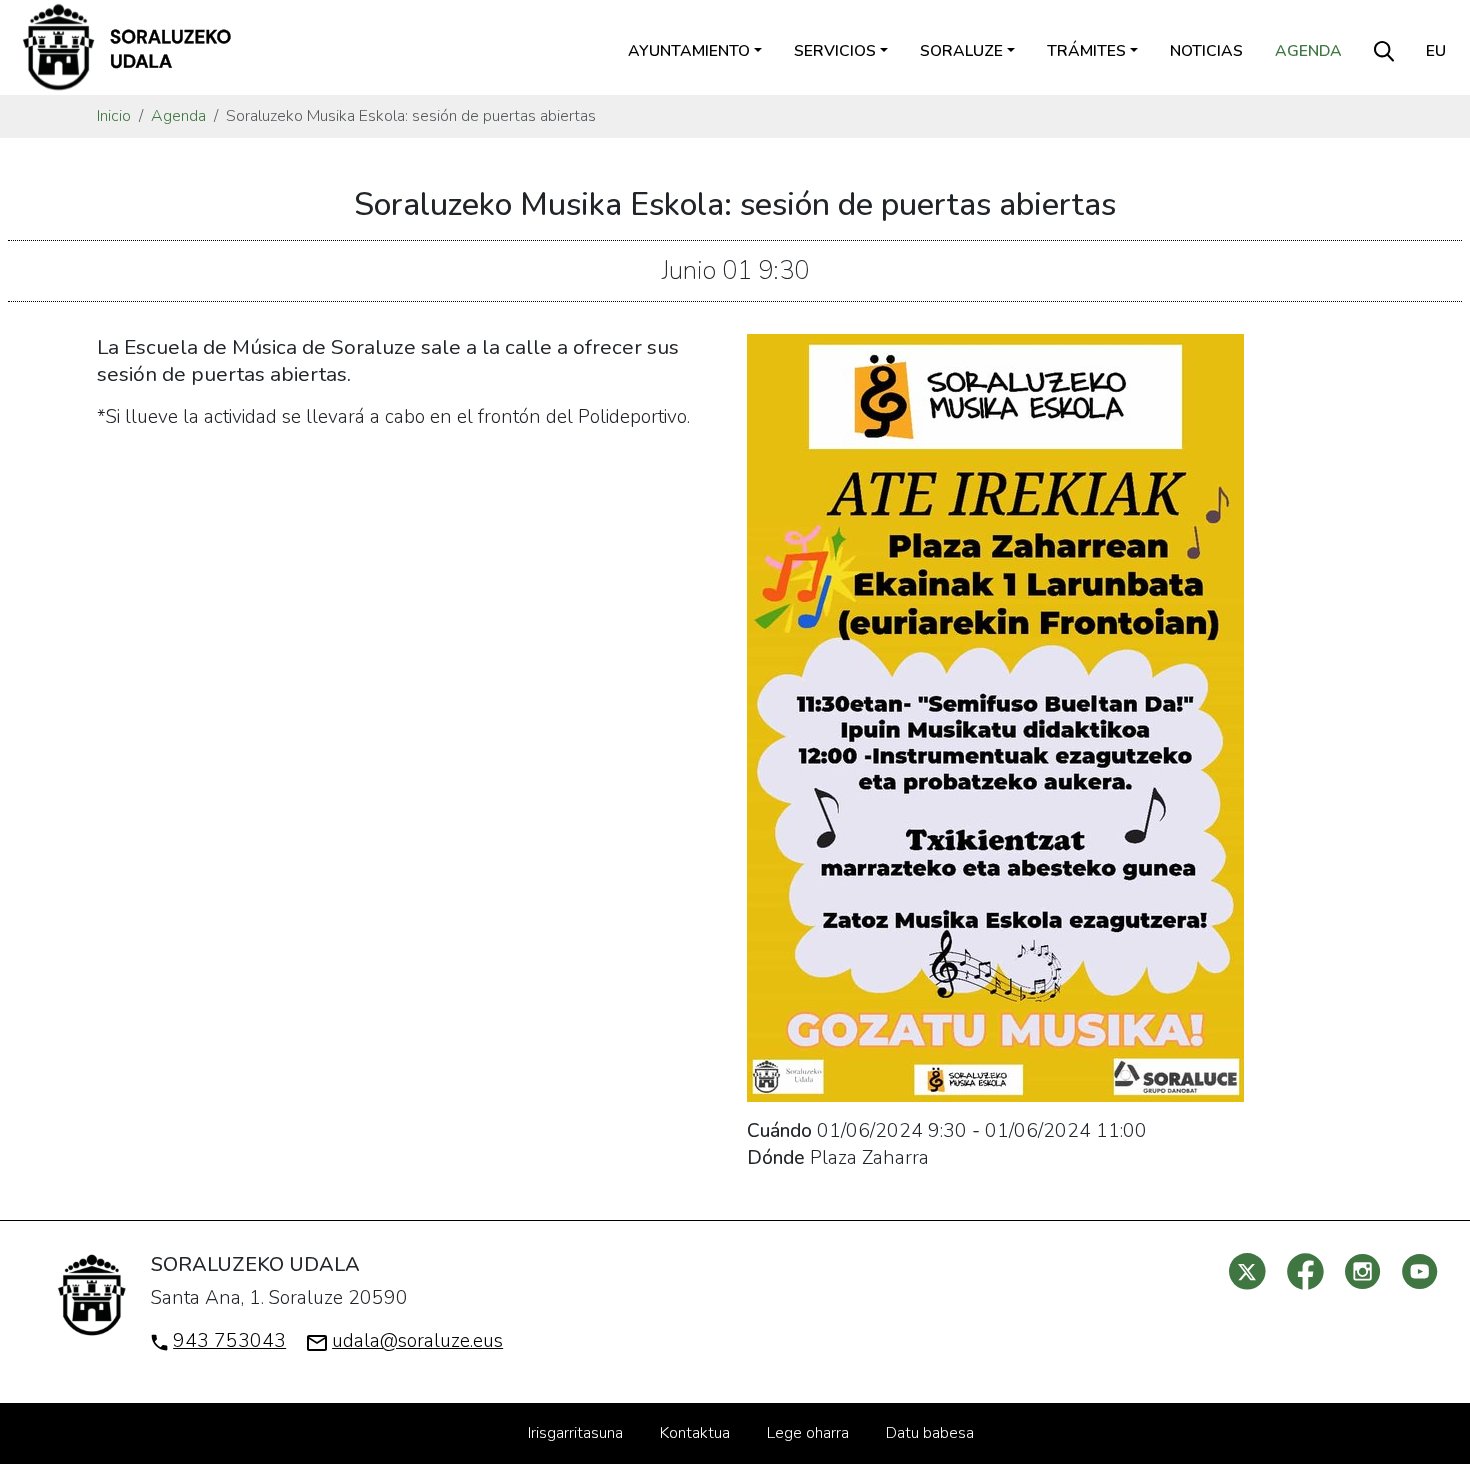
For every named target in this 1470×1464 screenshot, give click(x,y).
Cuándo (779, 1131)
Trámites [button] (1086, 51)
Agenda (1308, 51)
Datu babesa (930, 1433)
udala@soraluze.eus (417, 1341)
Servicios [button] (835, 51)
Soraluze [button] (961, 51)
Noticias (1206, 51)
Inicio (114, 116)
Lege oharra (808, 1433)
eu (1436, 51)
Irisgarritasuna (575, 1433)
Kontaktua (695, 1433)
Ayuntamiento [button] (689, 51)
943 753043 (229, 1341)
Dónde (776, 1158)
